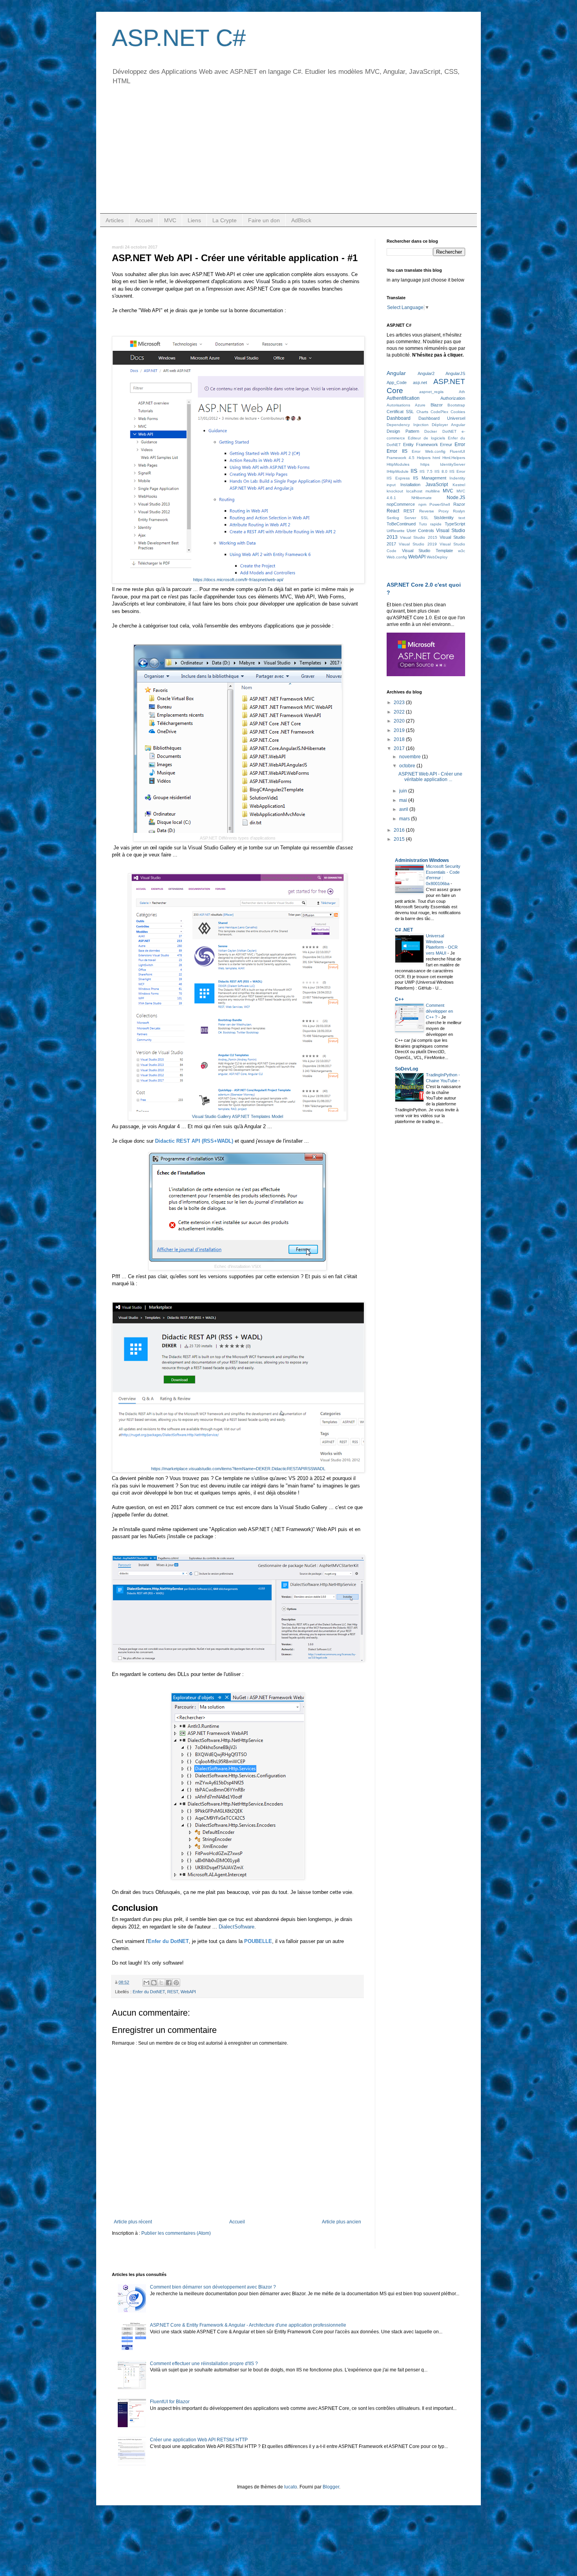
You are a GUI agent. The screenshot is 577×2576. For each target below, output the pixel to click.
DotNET (449, 431)
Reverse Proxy (434, 511)
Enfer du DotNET (149, 1992)
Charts (422, 412)
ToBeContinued (401, 524)
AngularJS (455, 373)
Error (460, 445)
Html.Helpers (454, 458)
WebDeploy (437, 557)
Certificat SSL (400, 412)
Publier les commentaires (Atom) (176, 2233)
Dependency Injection (408, 425)
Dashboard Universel (442, 418)
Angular (396, 373)
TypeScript (455, 524)
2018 (400, 739)
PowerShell (440, 504)
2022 (400, 712)
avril (404, 809)
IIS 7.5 (426, 471)
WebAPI (188, 1992)
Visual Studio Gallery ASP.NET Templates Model (237, 1116)
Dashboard (399, 418)
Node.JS (456, 498)
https (425, 464)
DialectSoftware (236, 1927)
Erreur (446, 445)
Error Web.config (429, 451)
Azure (420, 405)
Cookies (458, 412)
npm (422, 504)
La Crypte (225, 220)
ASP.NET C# (179, 38)
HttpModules (398, 464)
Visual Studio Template (427, 551)
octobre (408, 766)
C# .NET (404, 930)
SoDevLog (406, 1069)
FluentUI (457, 451)
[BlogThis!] (154, 1983)
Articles (115, 220)
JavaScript (437, 485)
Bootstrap (456, 405)
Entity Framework (421, 445)
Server (410, 518)
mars (405, 819)
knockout (395, 491)
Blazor (437, 405)
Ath (462, 392)
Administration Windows (422, 860)
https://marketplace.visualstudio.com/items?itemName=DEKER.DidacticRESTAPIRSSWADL (238, 1469)
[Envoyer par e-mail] (146, 1983)
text (462, 518)
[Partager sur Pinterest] (176, 1983)
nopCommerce (401, 504)
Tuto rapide (430, 524)
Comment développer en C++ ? (439, 1011)
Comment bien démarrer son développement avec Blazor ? (213, 2287)
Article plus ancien (341, 2222)
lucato (291, 2487)
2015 (400, 839)
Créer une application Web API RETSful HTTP (199, 2440)
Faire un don (264, 220)
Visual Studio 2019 (418, 544)
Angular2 (426, 373)
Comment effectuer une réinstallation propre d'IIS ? (204, 2364)
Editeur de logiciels (426, 438)
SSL (425, 518)
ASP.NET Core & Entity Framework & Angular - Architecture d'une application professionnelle (248, 2325)
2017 (400, 748)
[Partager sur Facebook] (169, 1983)
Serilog (393, 518)
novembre (411, 757)
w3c (462, 551)
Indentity (457, 478)
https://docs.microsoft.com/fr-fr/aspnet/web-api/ (238, 580)
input (391, 485)
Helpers (424, 458)
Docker (431, 431)
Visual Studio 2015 (418, 537)
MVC (170, 220)
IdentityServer (453, 464)
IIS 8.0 (441, 471)
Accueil (144, 220)
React (393, 511)
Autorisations (398, 405)
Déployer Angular (448, 425)
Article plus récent (133, 2222)
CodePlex (439, 412)
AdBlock (301, 220)
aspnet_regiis (431, 392)
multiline (433, 491)
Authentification (403, 398)
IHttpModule (398, 471)
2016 (400, 830)
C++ (399, 999)
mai (404, 800)
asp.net (420, 382)
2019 (400, 730)
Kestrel (459, 485)
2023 (400, 703)
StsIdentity (444, 518)
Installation (410, 485)
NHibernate (422, 498)
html (436, 458)
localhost (414, 491)
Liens (194, 220)
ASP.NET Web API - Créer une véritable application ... (430, 777)
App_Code (397, 382)
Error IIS (397, 451)
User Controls (420, 531)
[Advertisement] (288, 154)
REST (173, 1992)
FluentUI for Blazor (170, 2402)
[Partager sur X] (161, 1983)
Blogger (331, 2487)
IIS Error (457, 471)
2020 (400, 721)
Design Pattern (403, 431)
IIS (414, 471)
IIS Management (430, 478)
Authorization (453, 398)
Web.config (397, 557)
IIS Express (398, 478)
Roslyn (459, 511)
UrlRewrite (396, 531)
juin (404, 791)
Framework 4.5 (401, 458)
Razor (459, 504)
